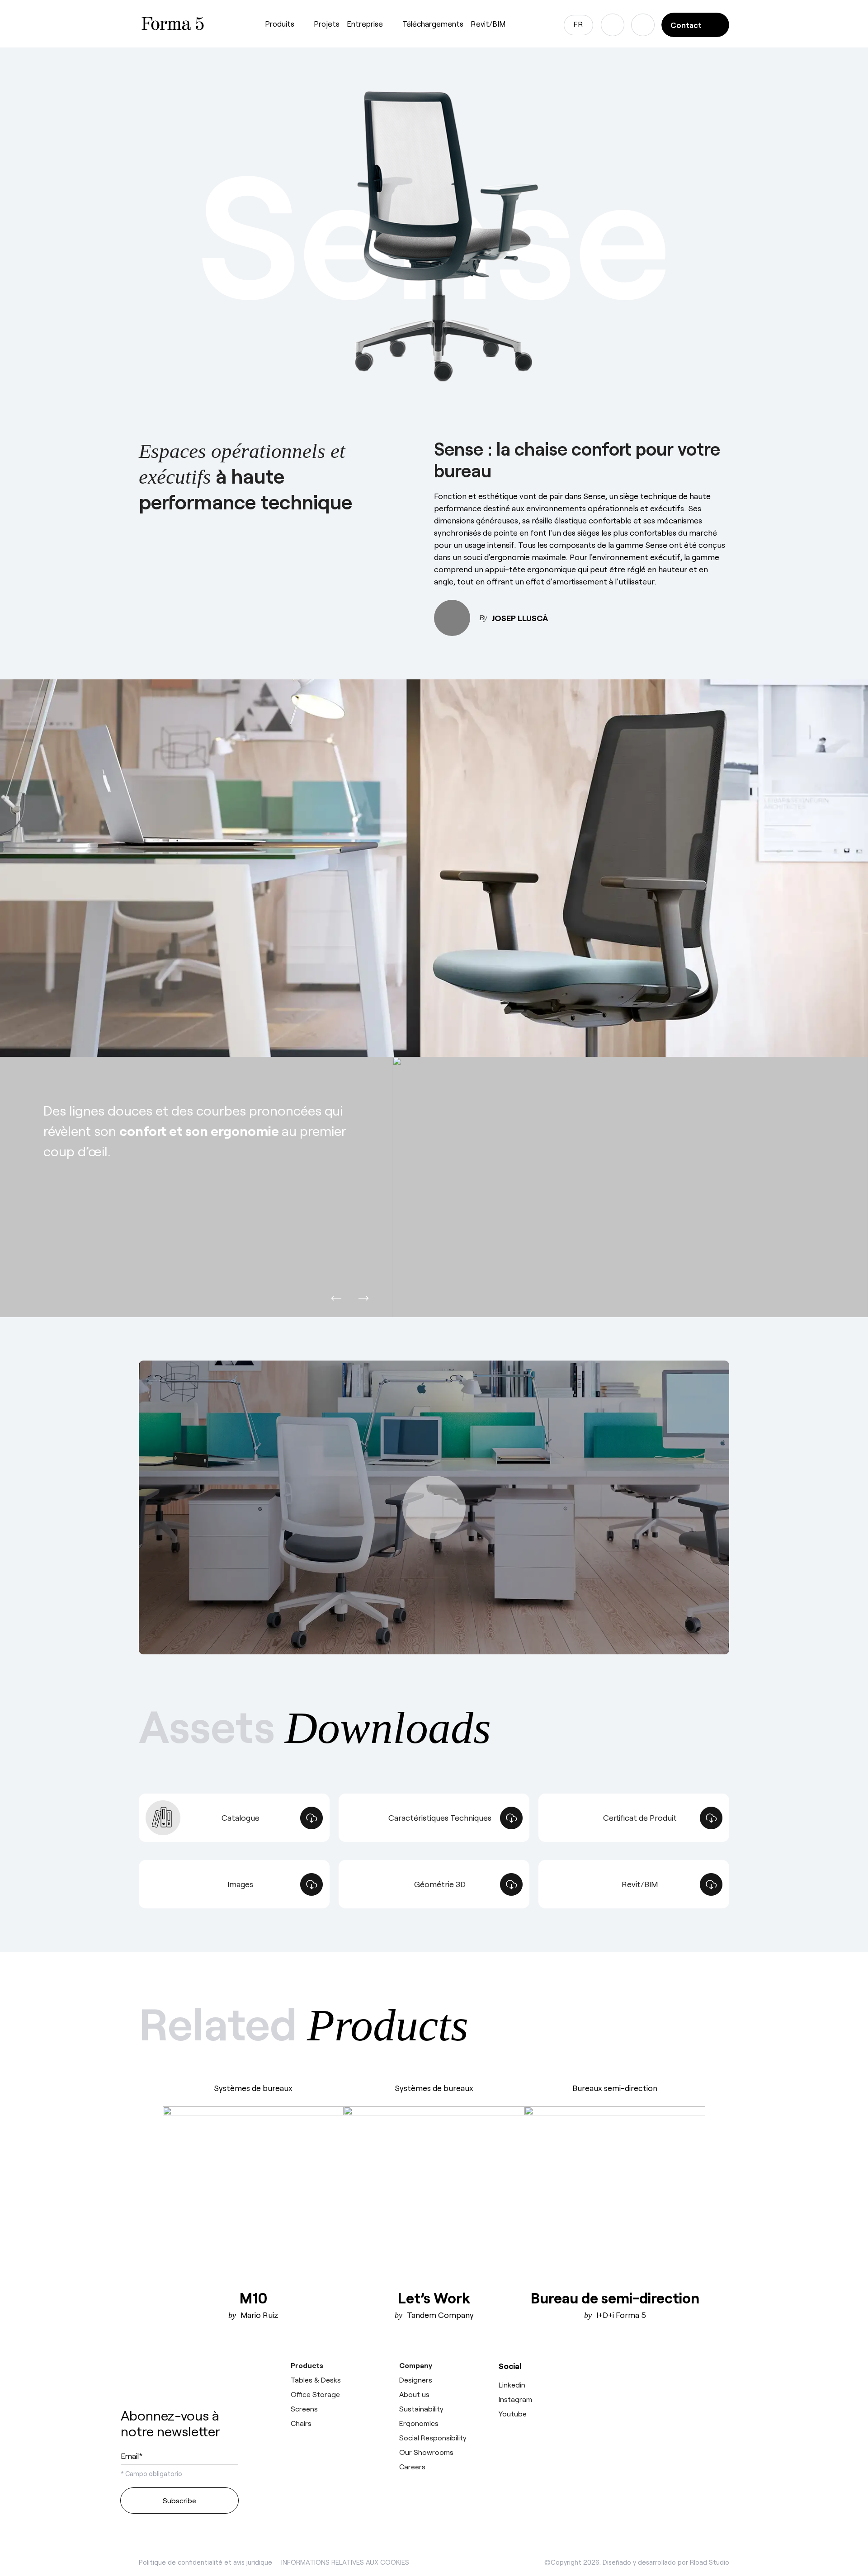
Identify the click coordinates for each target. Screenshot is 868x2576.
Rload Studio (710, 2562)
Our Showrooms (426, 2452)
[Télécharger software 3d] (677, 2383)
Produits (280, 24)
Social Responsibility (433, 2437)
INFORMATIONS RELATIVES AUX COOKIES (345, 2562)
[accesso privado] (643, 25)
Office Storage (315, 2394)
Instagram (515, 2399)
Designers (416, 2380)
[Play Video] (434, 1507)
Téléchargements (433, 24)
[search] (613, 25)
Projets (327, 24)
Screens (304, 2409)
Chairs (301, 2423)
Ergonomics (419, 2423)
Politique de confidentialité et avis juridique (205, 2562)
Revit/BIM (488, 24)
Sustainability (421, 2409)
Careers (412, 2466)
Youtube (513, 2414)
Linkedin (512, 2385)
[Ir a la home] (179, 2377)
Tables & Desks (316, 2380)
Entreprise (365, 24)
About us (414, 2394)
